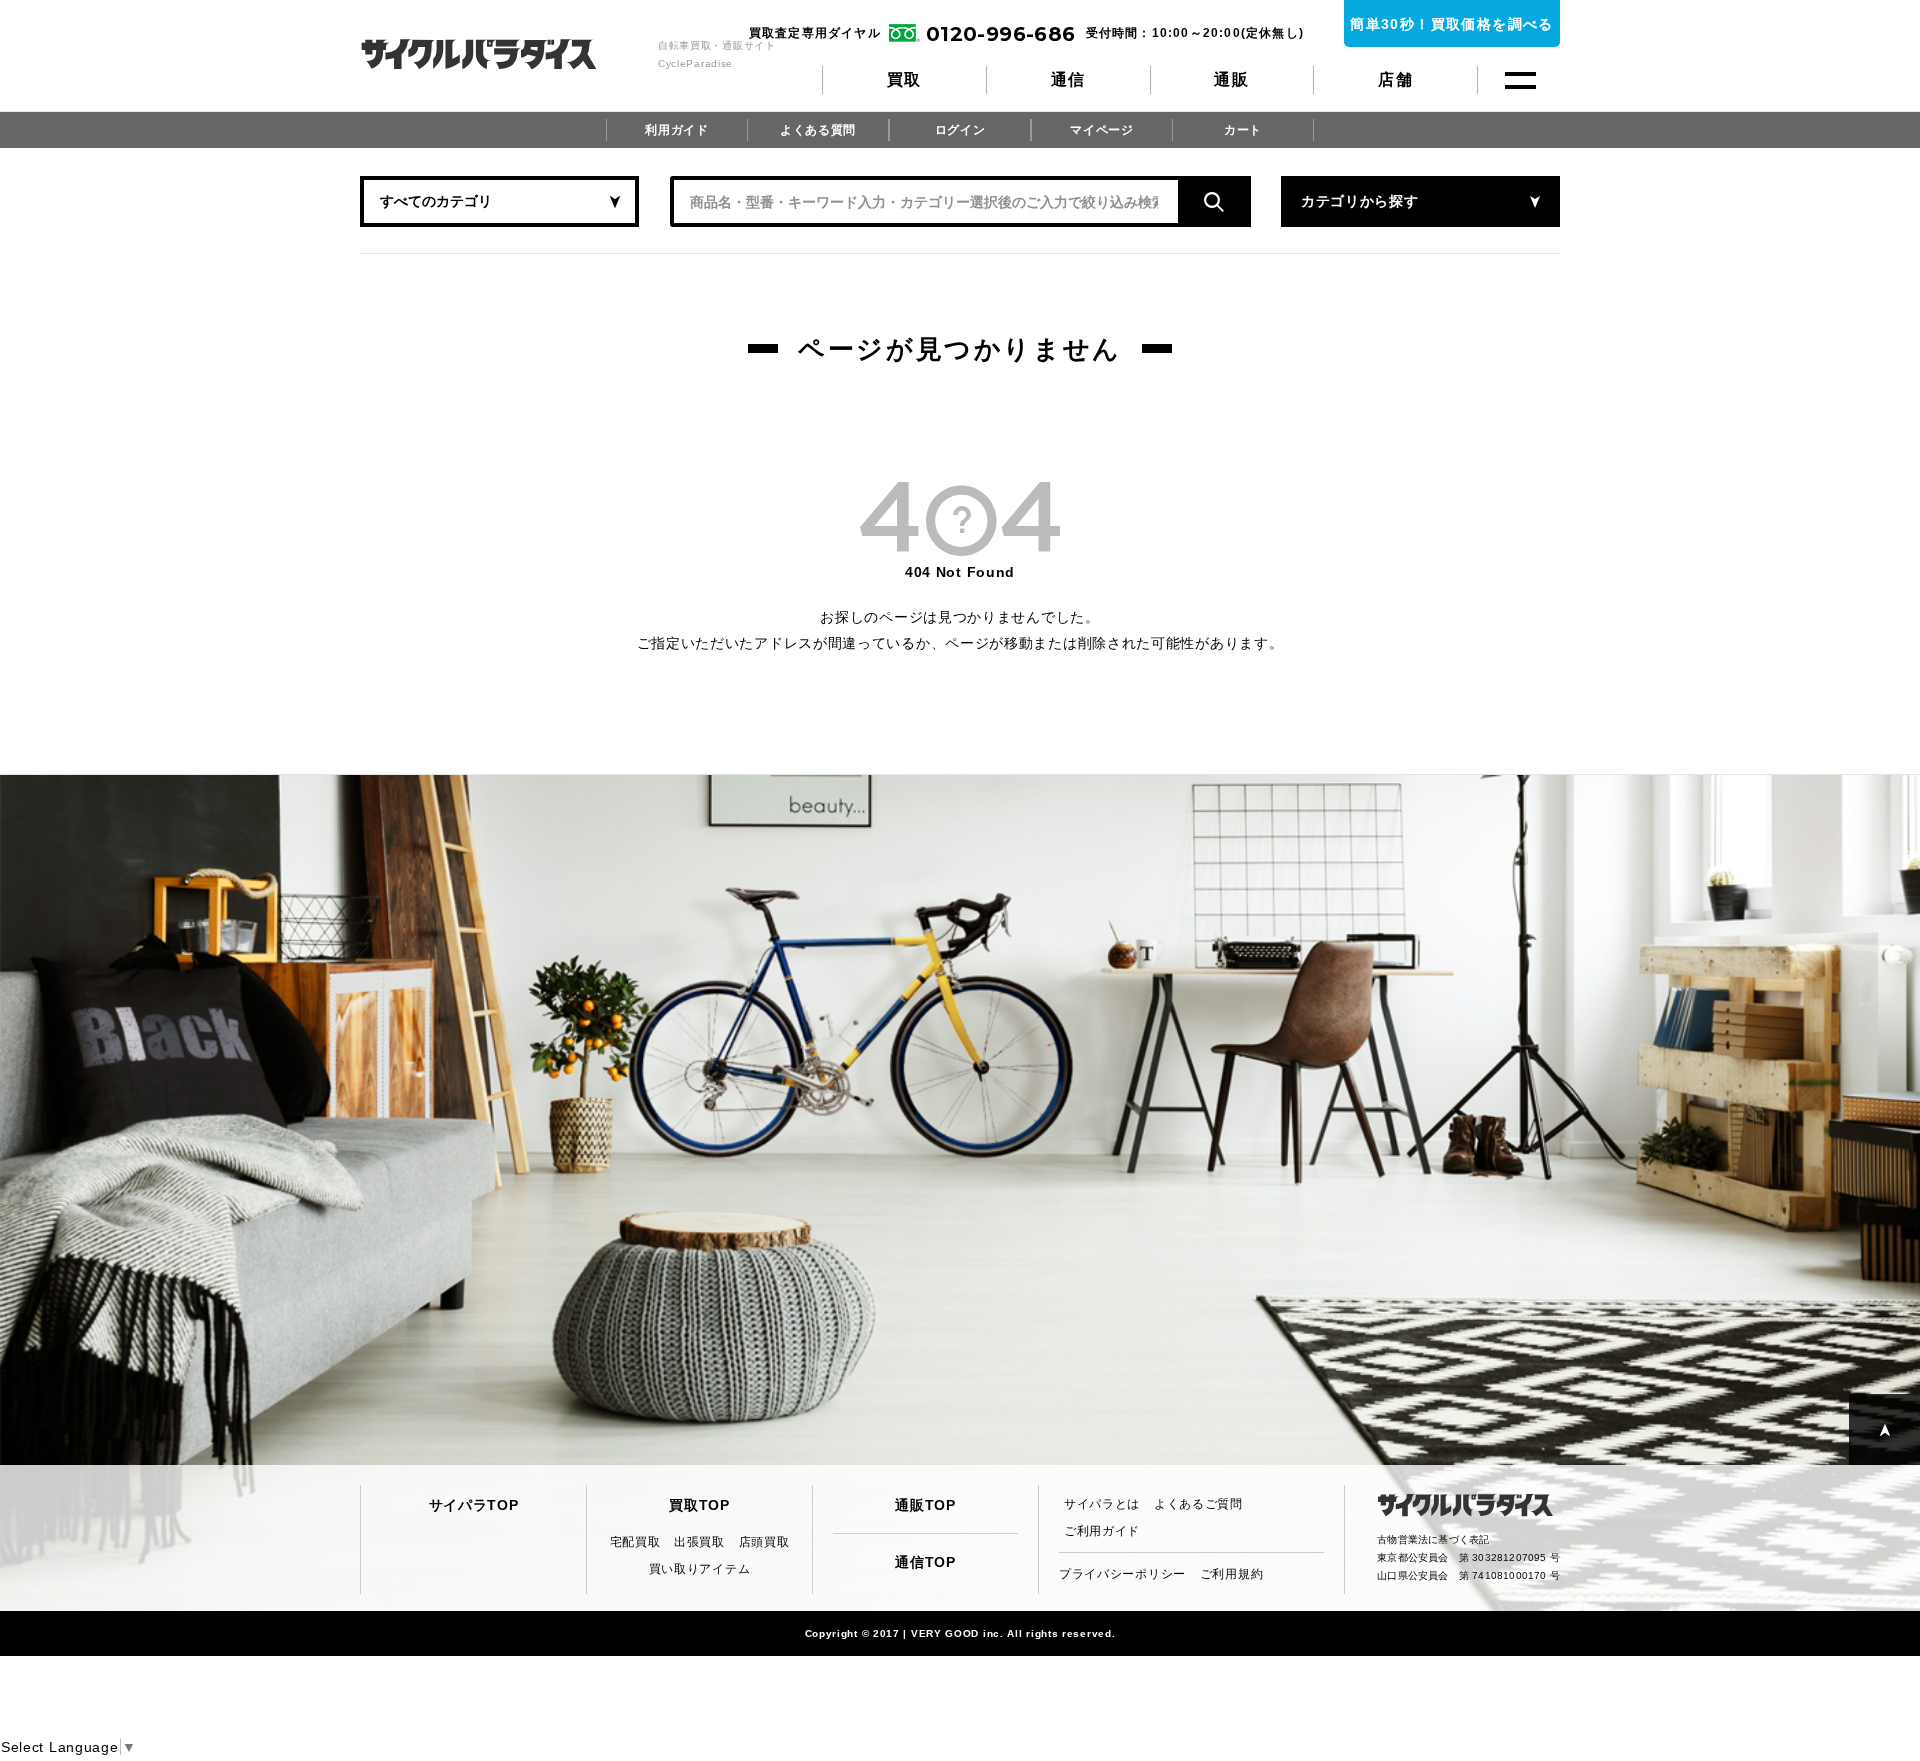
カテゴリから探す (1360, 201)
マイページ (1102, 130)
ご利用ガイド (1102, 1531)
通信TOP (925, 1562)
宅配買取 (635, 1542)
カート (1243, 130)
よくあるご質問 (1198, 1504)
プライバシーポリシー (1122, 1574)
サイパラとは (1102, 1504)
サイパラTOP (474, 1505)
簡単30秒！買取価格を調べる (1452, 24)
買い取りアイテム (700, 1569)
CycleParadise (500, 54)
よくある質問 (818, 130)
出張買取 (699, 1542)
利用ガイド (677, 130)
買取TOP (699, 1505)
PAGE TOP (1884, 1429)
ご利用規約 (1232, 1574)
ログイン (960, 130)
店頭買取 (764, 1542)
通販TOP (925, 1505)
